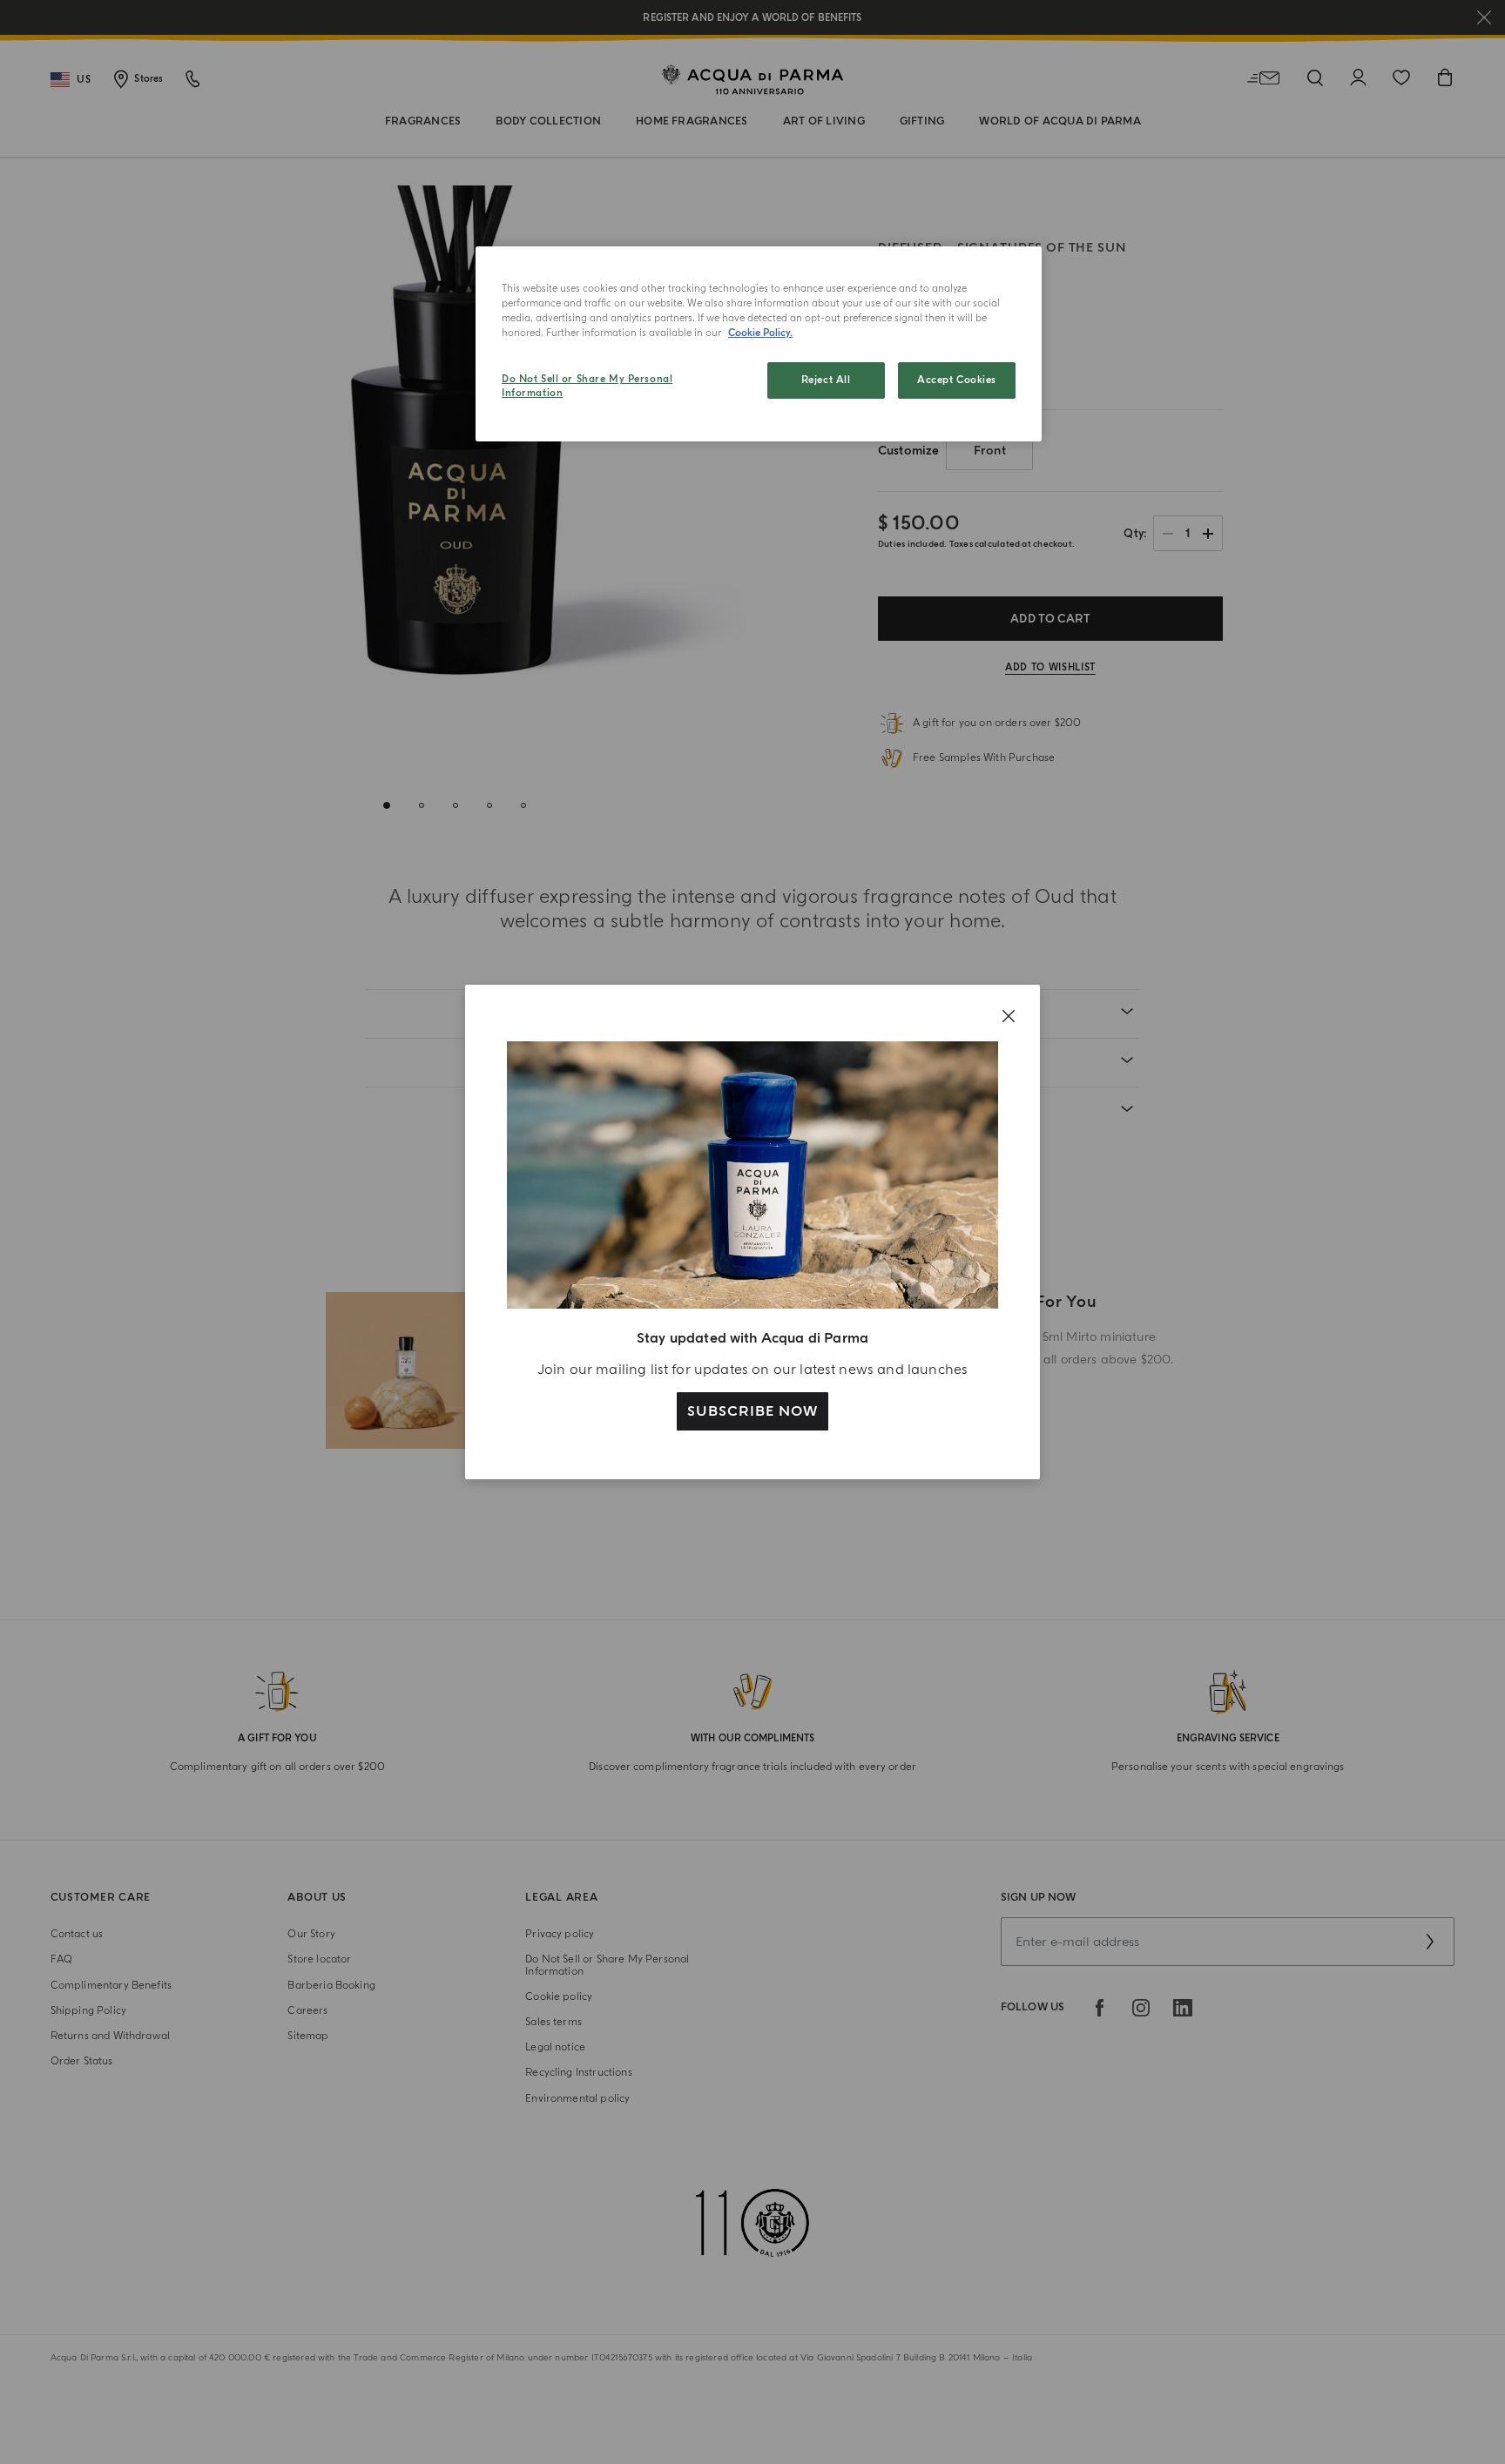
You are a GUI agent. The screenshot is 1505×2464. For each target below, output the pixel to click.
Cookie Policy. (760, 333)
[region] (759, 344)
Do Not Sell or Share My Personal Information (587, 386)
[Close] (1009, 1016)
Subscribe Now (752, 1411)
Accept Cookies (957, 380)
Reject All (826, 380)
